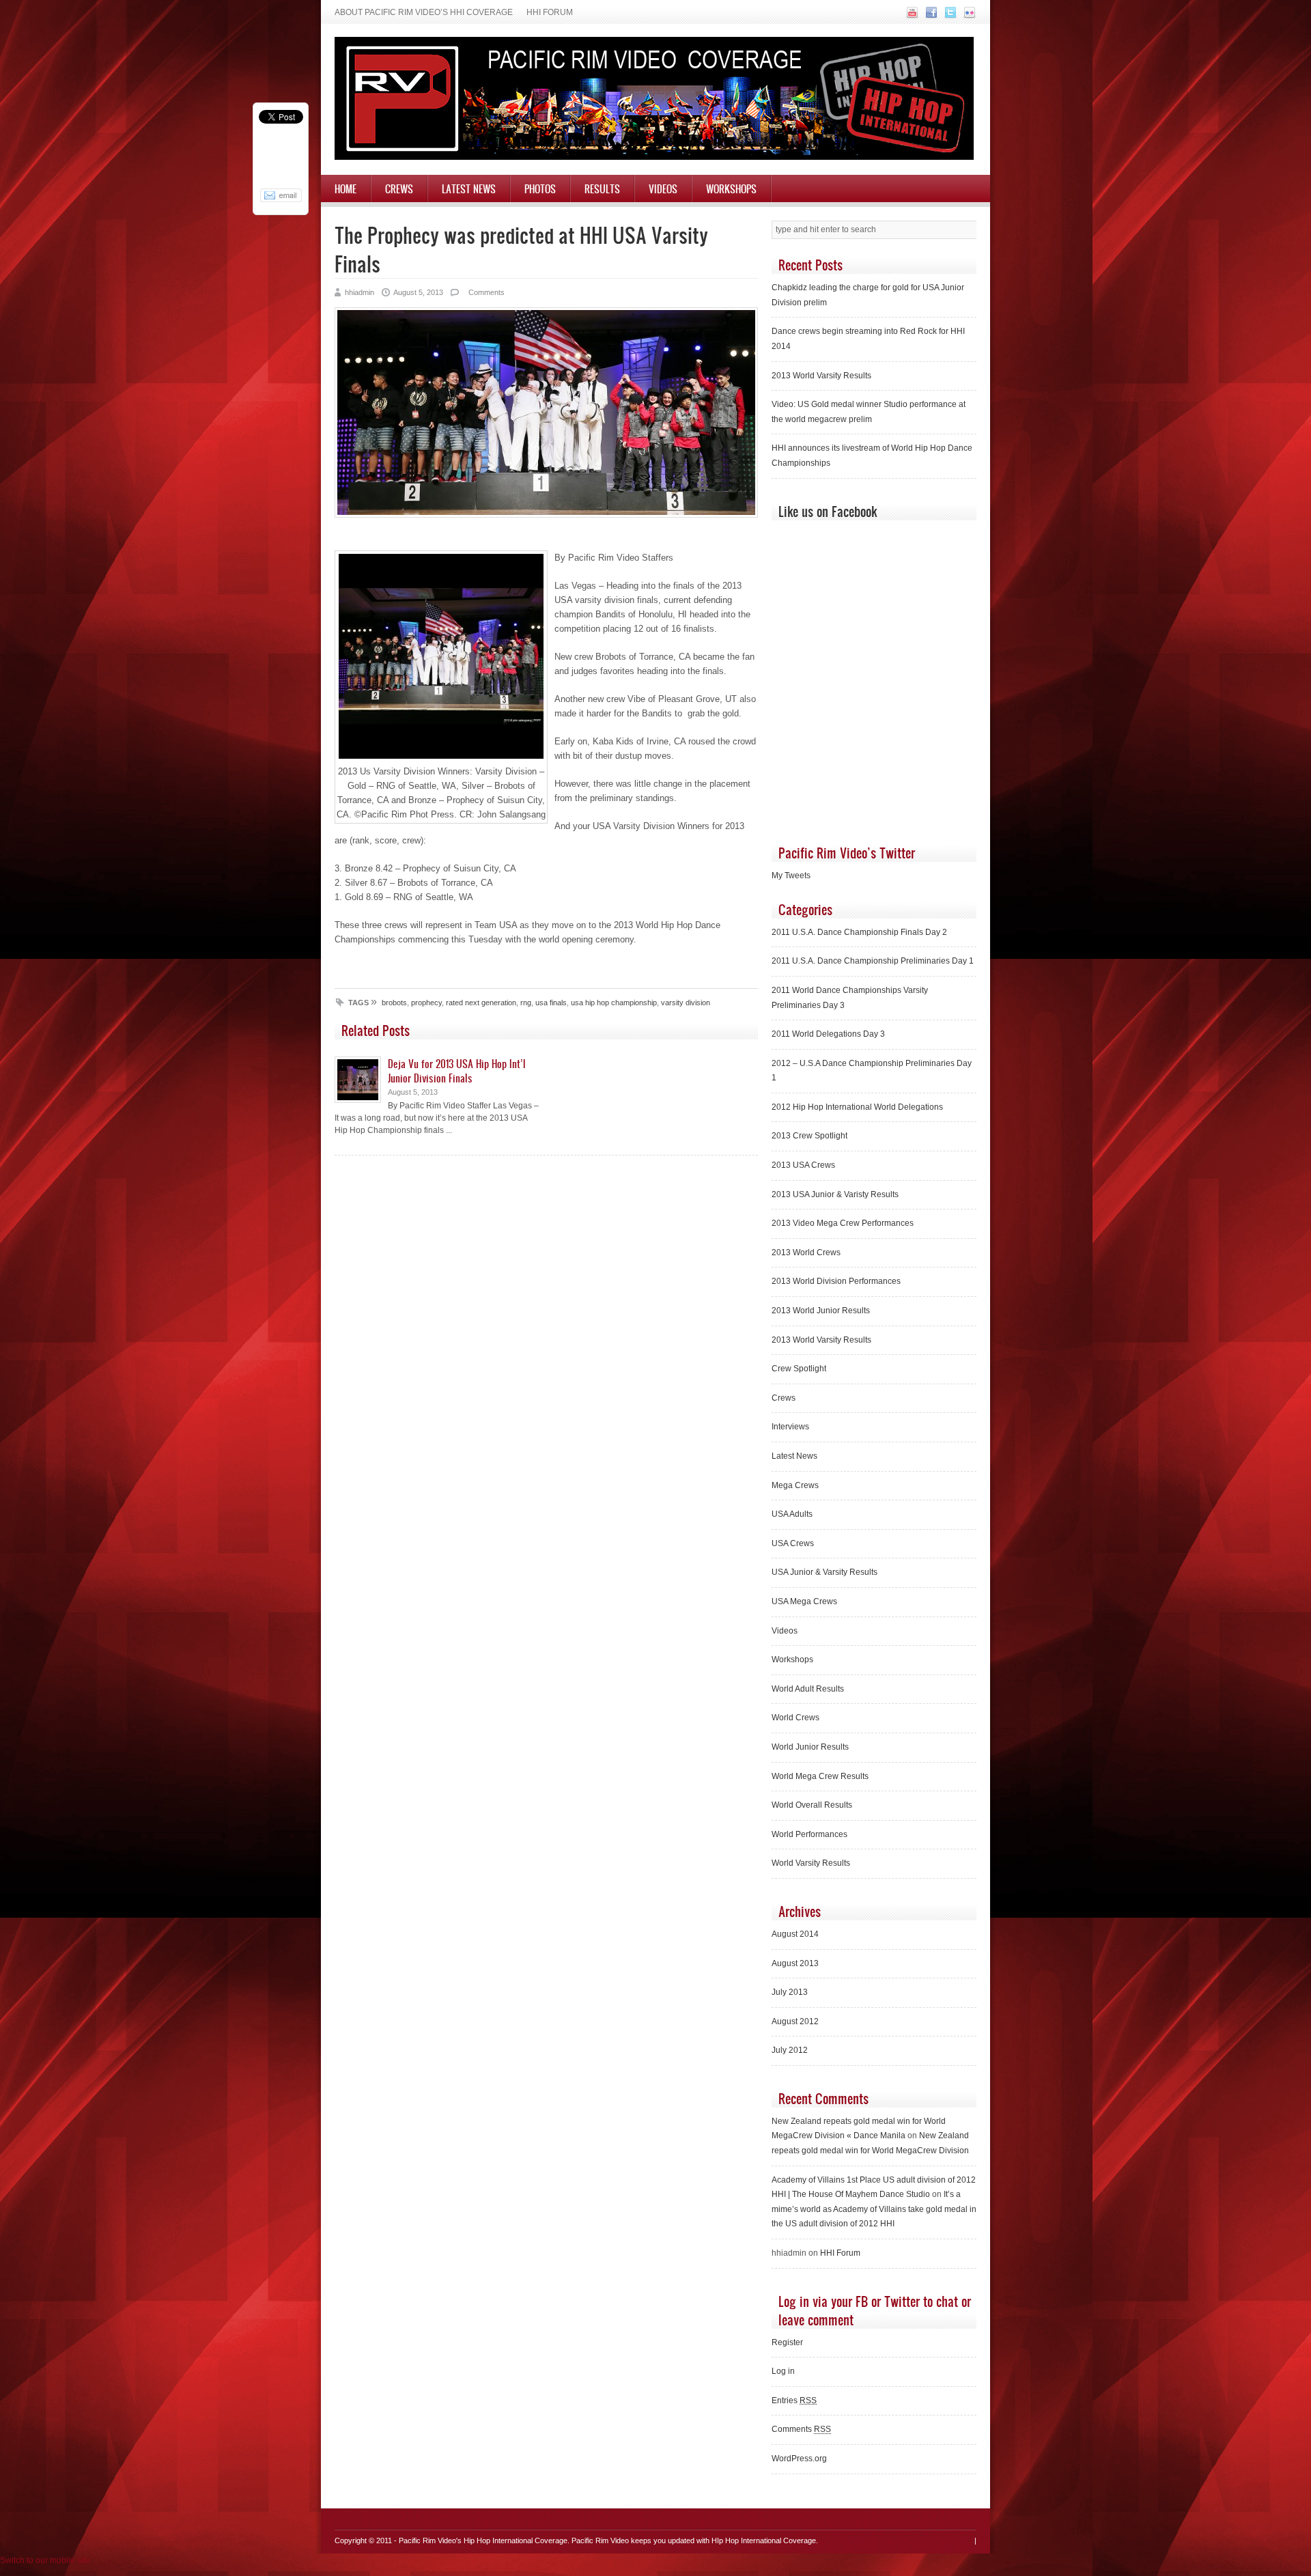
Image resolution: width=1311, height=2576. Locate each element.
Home (346, 188)
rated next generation (481, 1003)
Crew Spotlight (799, 1369)
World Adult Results (808, 1689)
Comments (485, 292)
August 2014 (795, 1934)
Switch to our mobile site (45, 2560)
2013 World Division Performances (836, 1281)
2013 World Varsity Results (821, 376)
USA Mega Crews (804, 1601)
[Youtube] (911, 16)
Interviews (790, 1427)
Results (602, 188)
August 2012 (795, 2021)
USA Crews (793, 1543)
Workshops (731, 188)
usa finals (551, 1003)
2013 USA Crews (803, 1165)
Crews (399, 188)
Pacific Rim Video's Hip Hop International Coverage (483, 2540)
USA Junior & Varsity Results (824, 1572)
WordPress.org (799, 2459)
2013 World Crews (806, 1252)
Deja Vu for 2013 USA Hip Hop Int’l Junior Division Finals (457, 1070)
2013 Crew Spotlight (809, 1136)
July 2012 (790, 2050)
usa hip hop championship (614, 1003)
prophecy (426, 1003)
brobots (394, 1003)
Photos (540, 188)
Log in (783, 2371)
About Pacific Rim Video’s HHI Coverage (424, 12)
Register (787, 2342)
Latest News (469, 188)
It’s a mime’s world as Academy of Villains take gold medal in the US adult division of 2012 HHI (874, 2209)
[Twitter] (949, 16)
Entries (794, 2400)
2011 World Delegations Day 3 (828, 1034)
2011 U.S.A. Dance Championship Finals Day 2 (859, 932)
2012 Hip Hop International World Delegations (857, 1107)
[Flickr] (968, 16)
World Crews (795, 1718)
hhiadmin (360, 292)
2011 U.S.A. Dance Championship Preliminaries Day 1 (873, 961)
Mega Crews (795, 1485)
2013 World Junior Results (821, 1311)
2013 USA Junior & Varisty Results (835, 1194)
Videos (663, 188)
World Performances (809, 1834)
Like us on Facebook (828, 511)
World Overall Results (812, 1805)
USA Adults (792, 1514)
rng (526, 1003)
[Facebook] (930, 16)
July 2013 (790, 1992)
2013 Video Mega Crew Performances (843, 1223)
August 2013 (795, 1963)
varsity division (686, 1003)
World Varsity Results (811, 1863)
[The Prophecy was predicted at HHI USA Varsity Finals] (546, 515)
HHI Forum (550, 12)
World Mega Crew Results (820, 1776)
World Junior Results (810, 1747)
